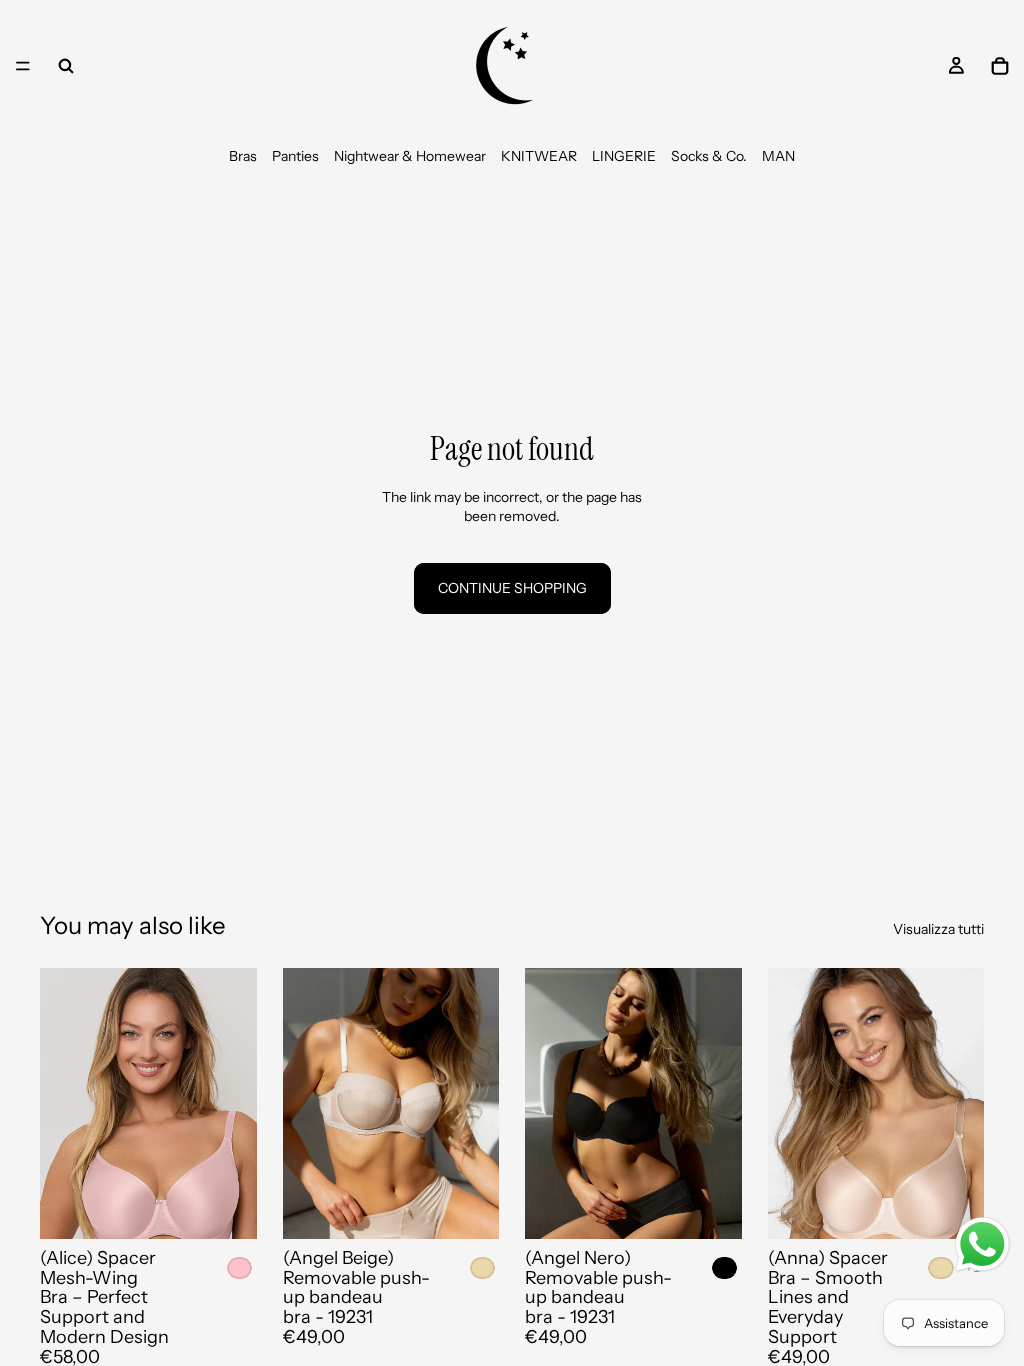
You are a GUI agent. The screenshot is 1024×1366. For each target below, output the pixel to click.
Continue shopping (512, 588)
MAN (778, 156)
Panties (295, 156)
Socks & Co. (709, 156)
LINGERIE (624, 156)
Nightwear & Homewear (410, 156)
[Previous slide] (62, 1103)
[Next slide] (235, 1103)
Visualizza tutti (938, 929)
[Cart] (1000, 66)
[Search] (66, 66)
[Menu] (23, 66)
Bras (243, 156)
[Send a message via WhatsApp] (982, 1244)
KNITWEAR (539, 156)
